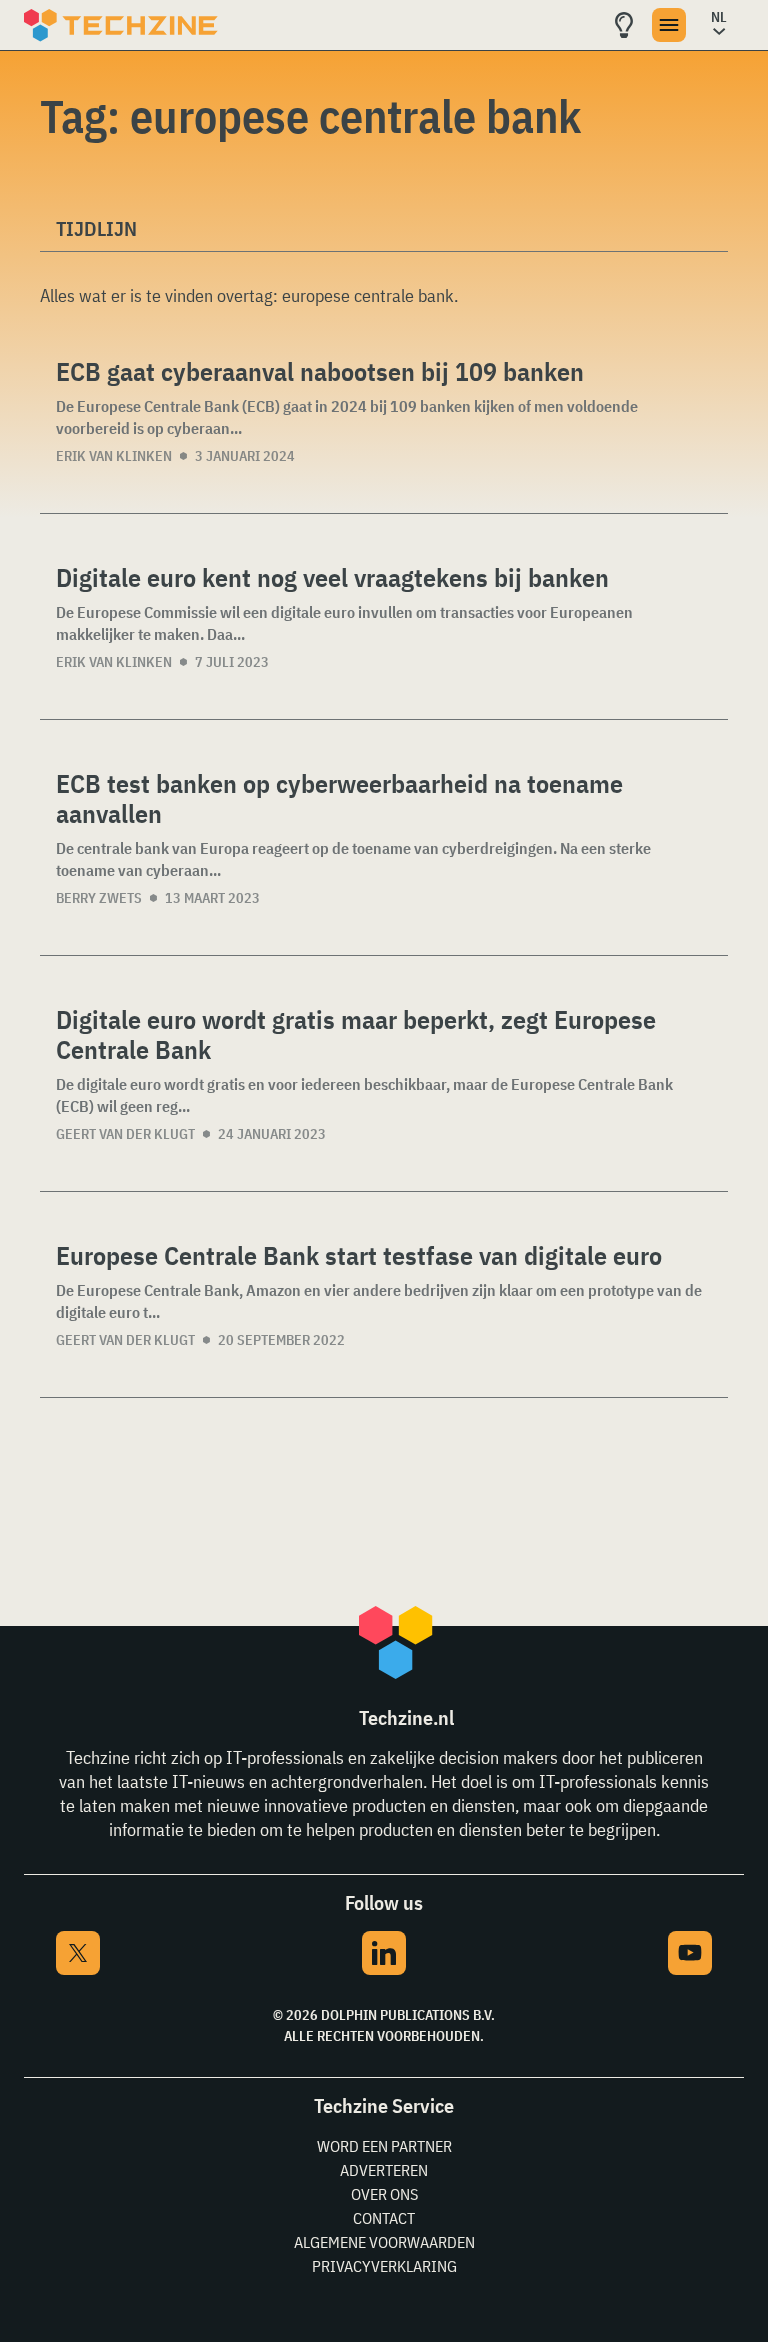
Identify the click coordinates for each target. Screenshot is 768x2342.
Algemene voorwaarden (384, 2242)
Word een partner (384, 2146)
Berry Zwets (99, 898)
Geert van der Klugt (125, 1134)
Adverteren (384, 2170)
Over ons (384, 2194)
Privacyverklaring (384, 2266)
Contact (384, 2218)
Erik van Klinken (114, 456)
